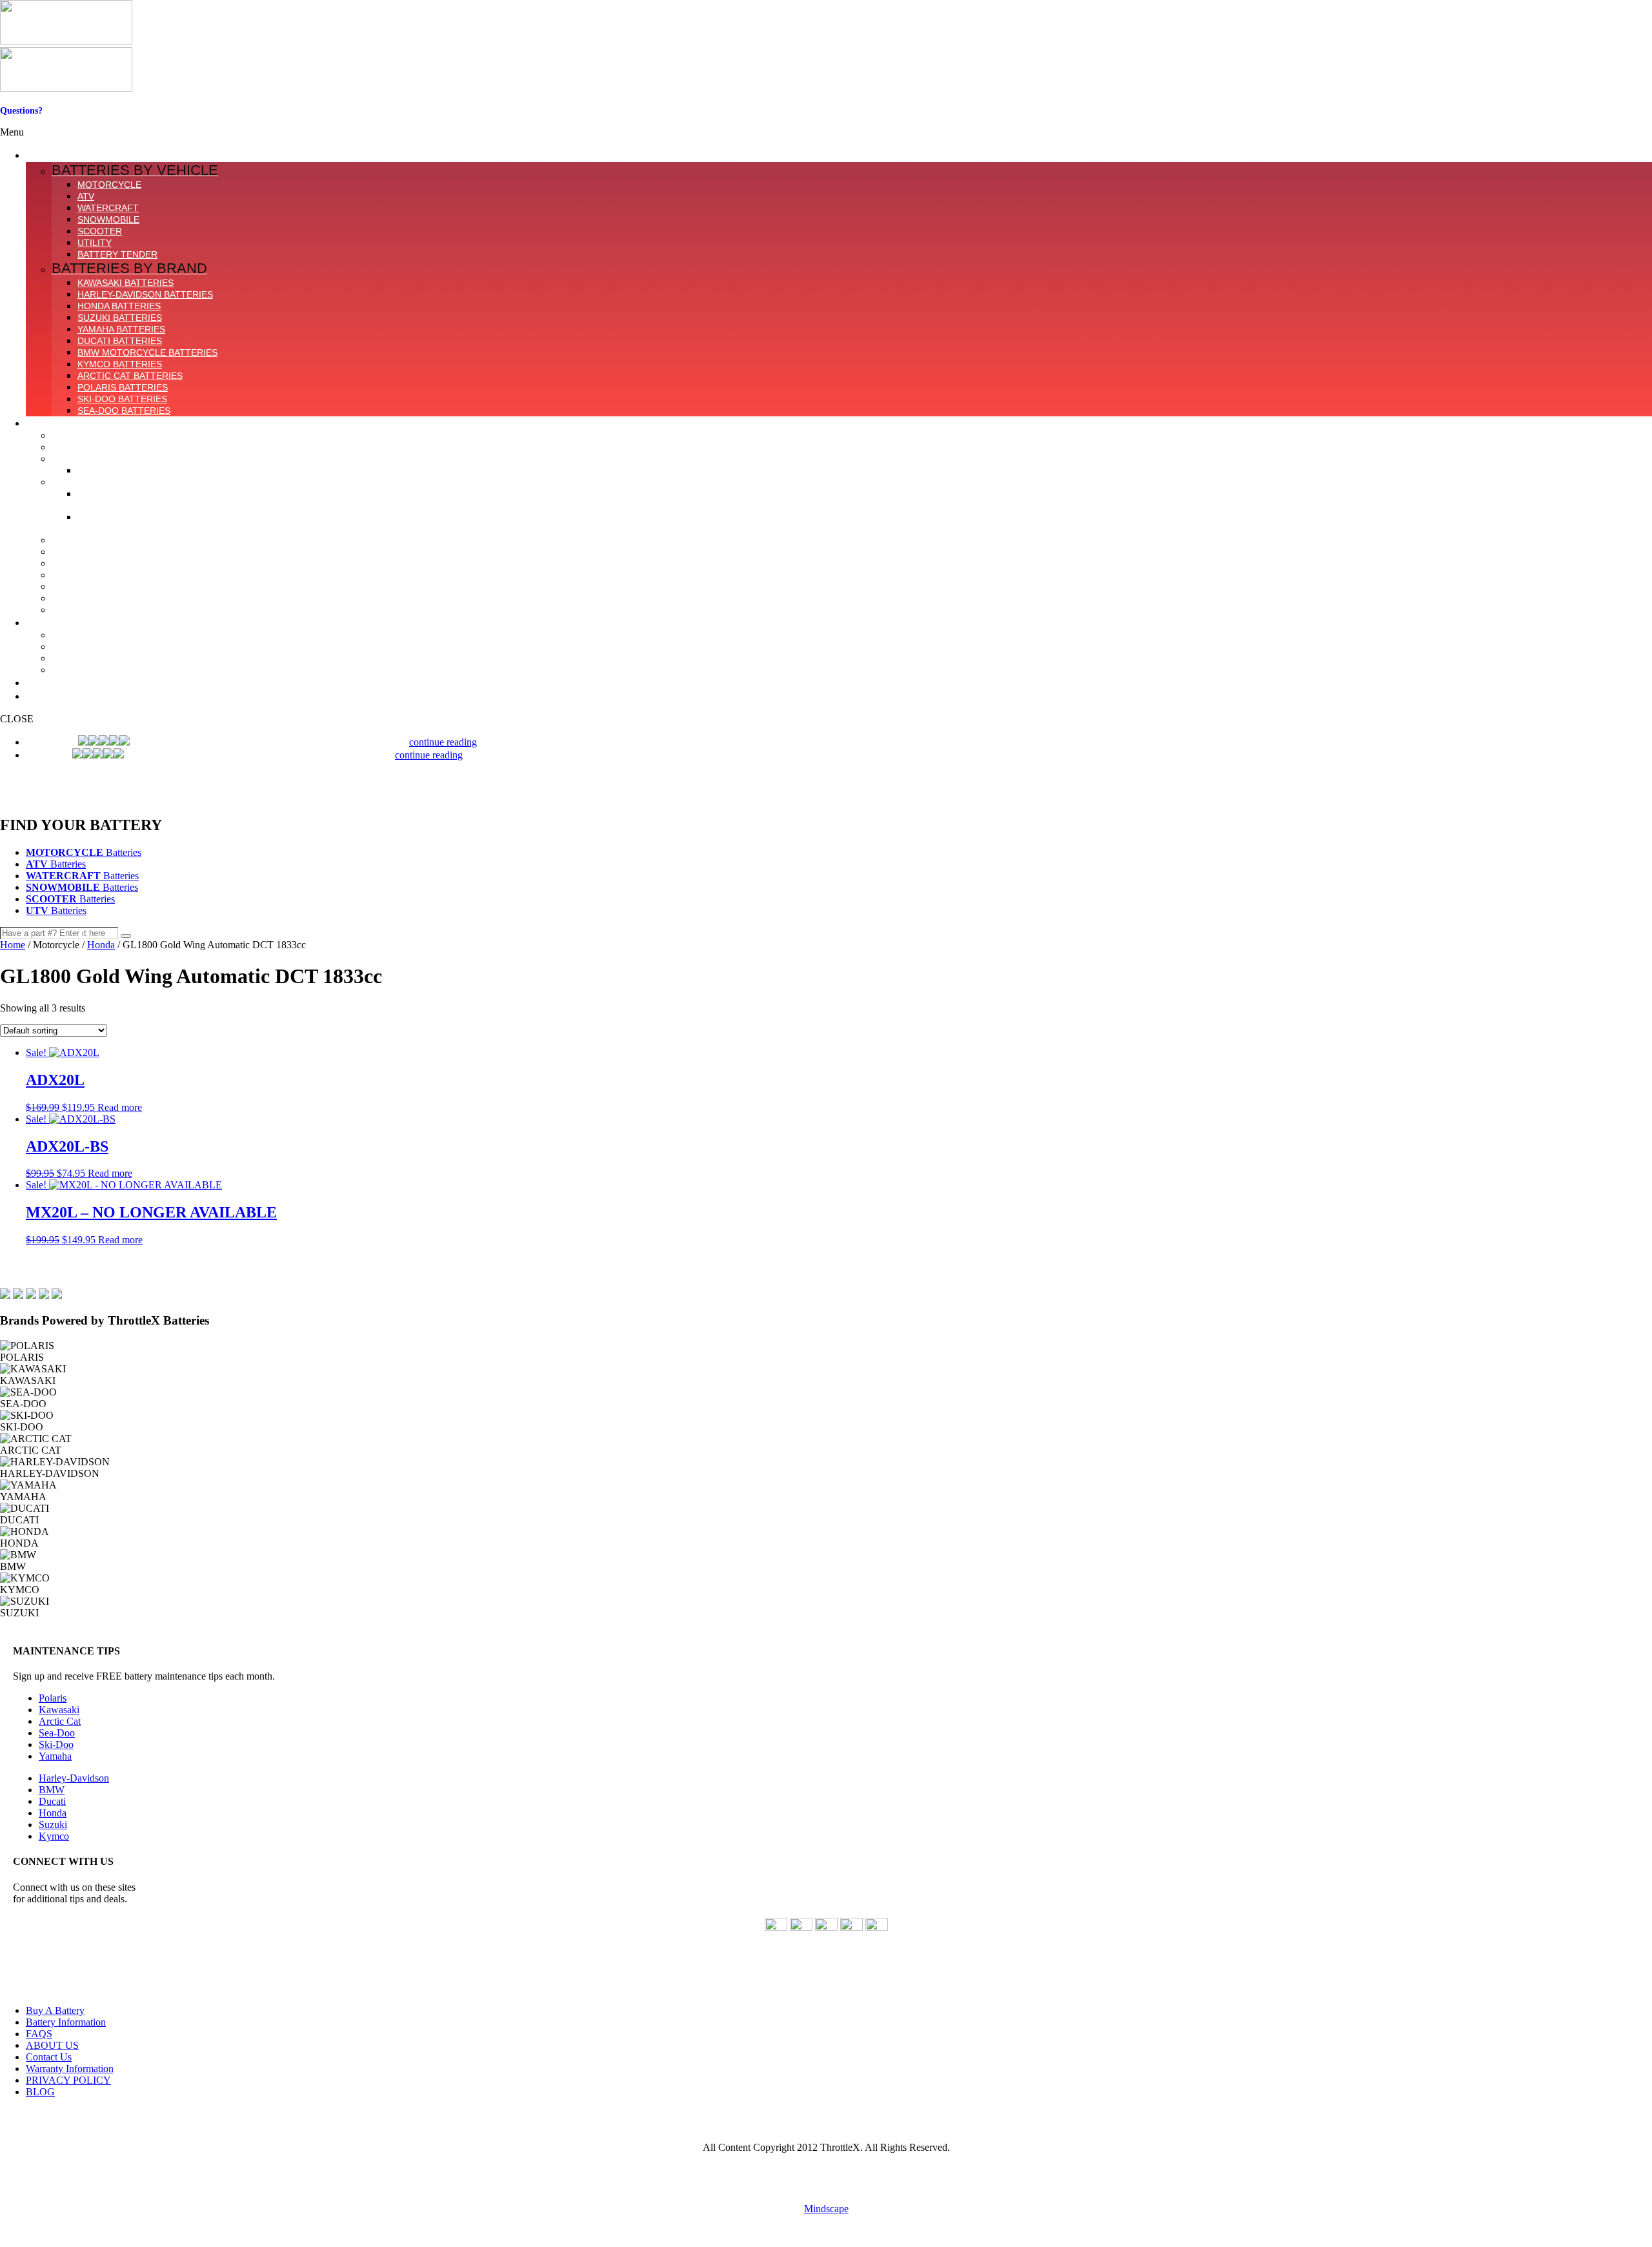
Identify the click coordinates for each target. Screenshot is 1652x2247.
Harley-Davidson (74, 1778)
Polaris (53, 1698)
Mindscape (826, 2209)
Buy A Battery (55, 2010)
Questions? (21, 111)
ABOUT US (52, 2045)
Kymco (54, 1836)
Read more (120, 1107)
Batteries (84, 852)
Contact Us (22, 121)
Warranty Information (70, 2069)
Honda (101, 945)
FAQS (39, 2034)
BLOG (40, 2092)
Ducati (52, 1801)
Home (13, 945)
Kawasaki (59, 1710)
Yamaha (55, 1756)
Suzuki (53, 1825)
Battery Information (66, 2022)
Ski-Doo (56, 1744)
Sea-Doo (57, 1733)
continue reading (443, 742)
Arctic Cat (60, 1721)
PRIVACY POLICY (68, 2080)
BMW (52, 1790)
